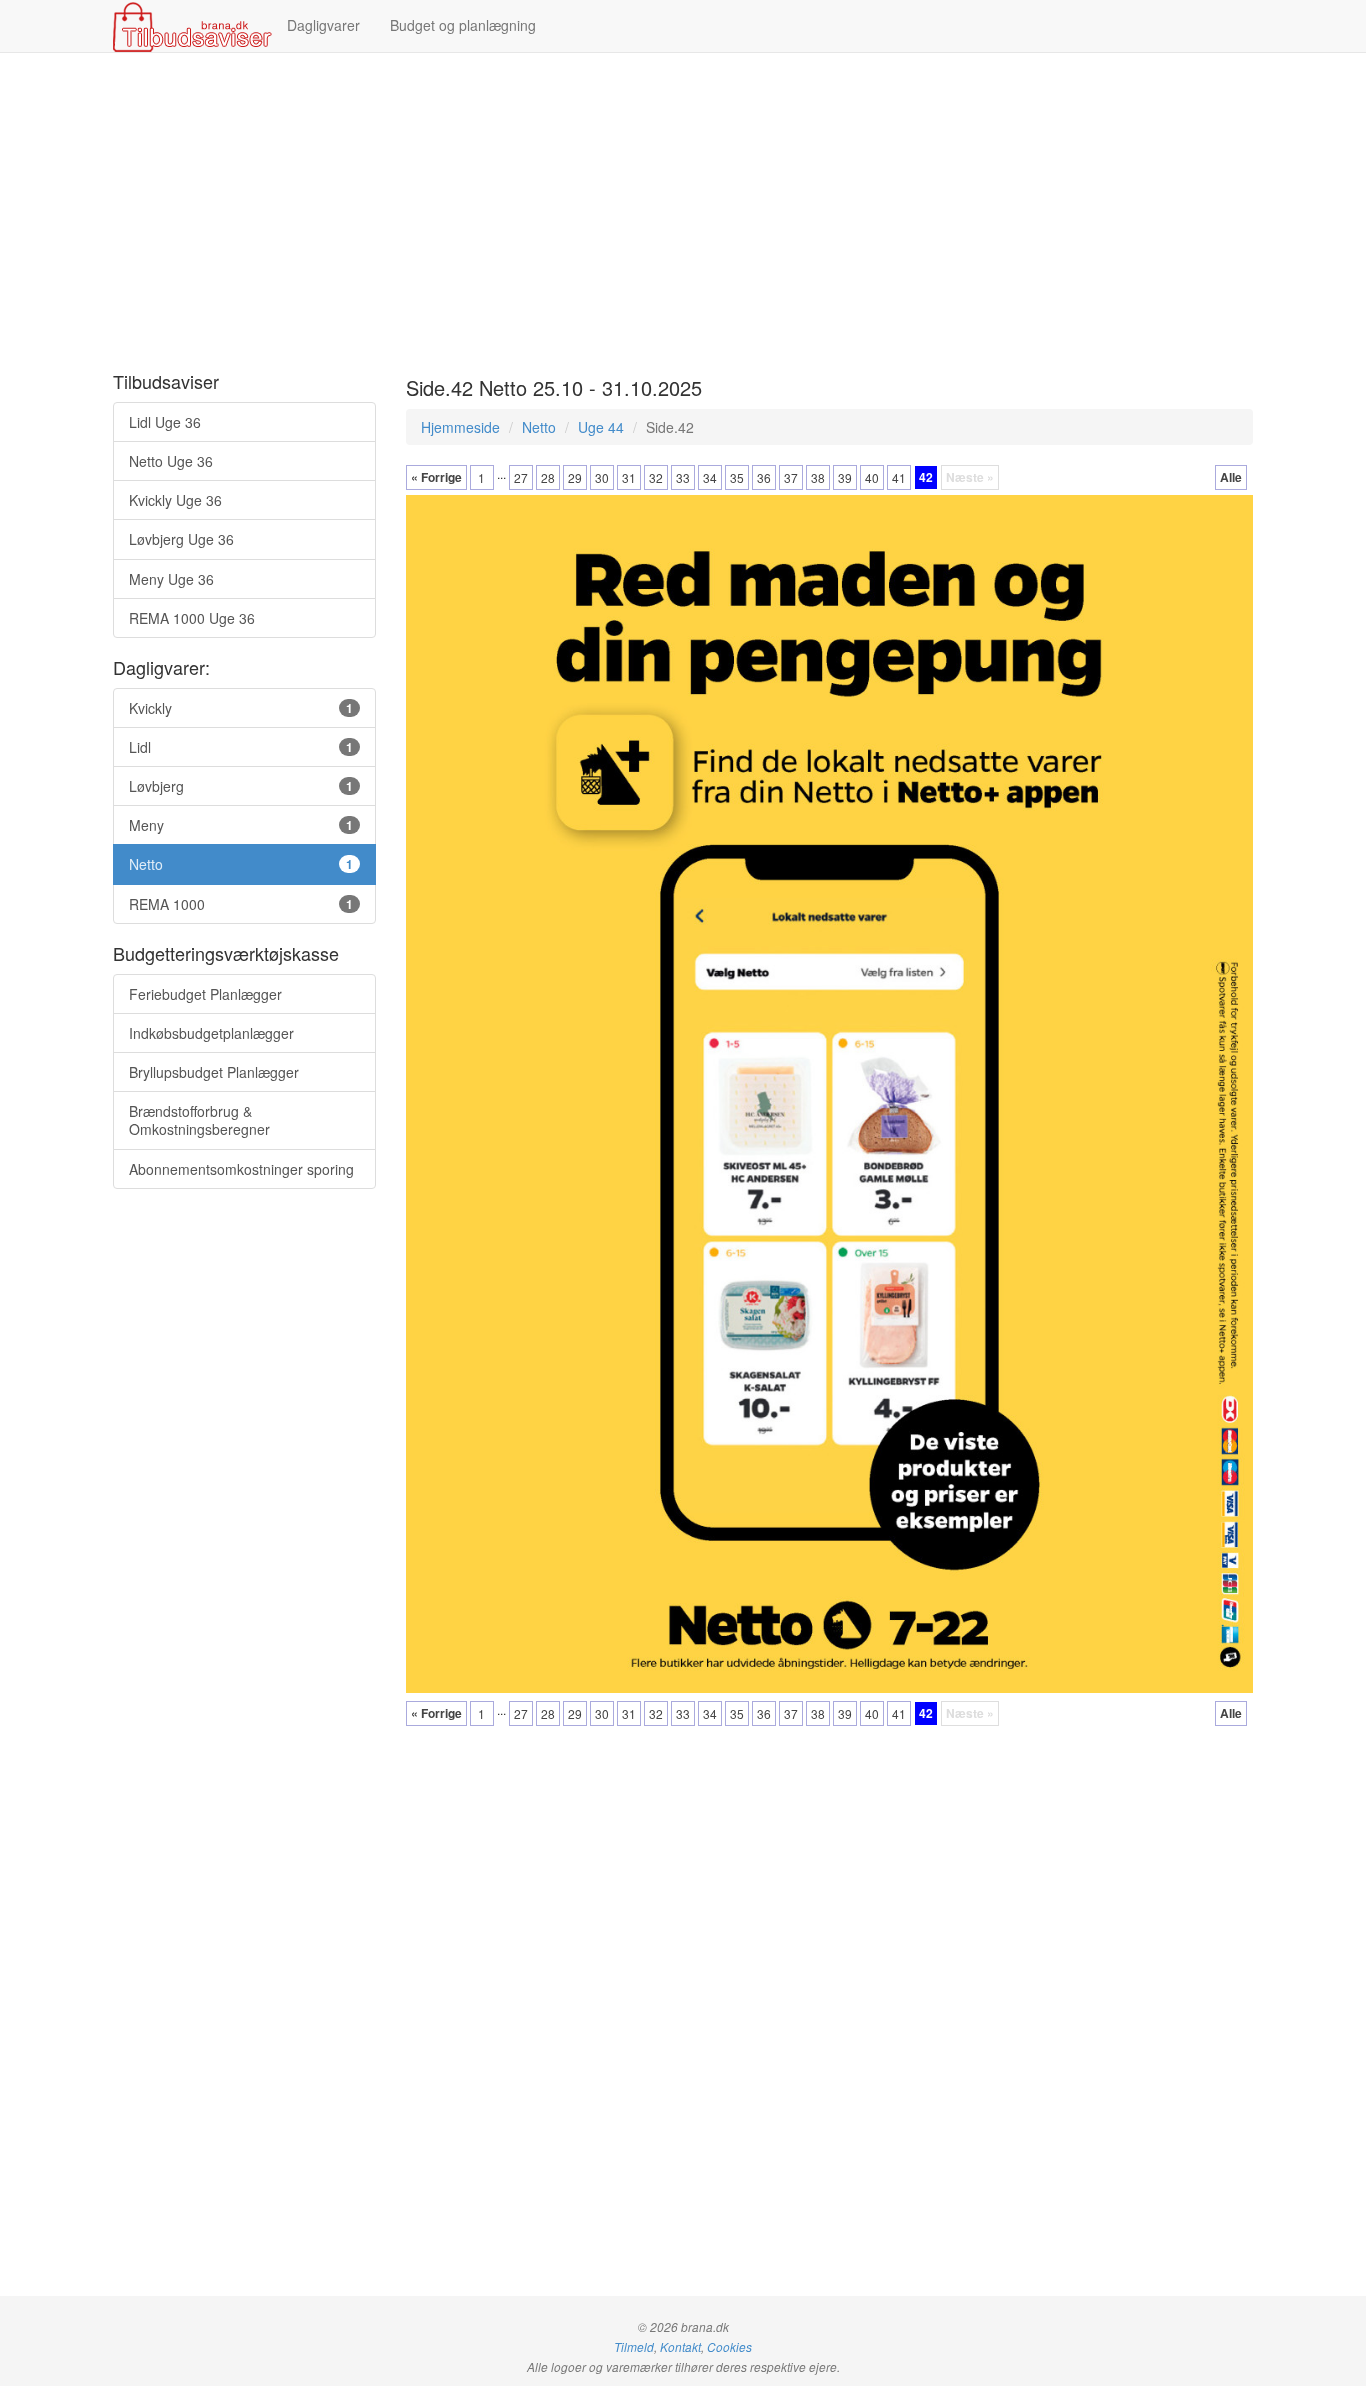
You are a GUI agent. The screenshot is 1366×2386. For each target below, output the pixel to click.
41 (899, 477)
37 (791, 477)
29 (575, 477)
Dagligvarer (323, 25)
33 (683, 477)
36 (764, 477)
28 (548, 477)
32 (656, 477)
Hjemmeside (460, 427)
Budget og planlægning (463, 25)
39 (845, 477)
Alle (1231, 477)
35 (737, 477)
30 (602, 477)
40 (872, 477)
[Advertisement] (683, 213)
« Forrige (436, 477)
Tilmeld (634, 2347)
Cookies (729, 2347)
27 (521, 477)
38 (818, 477)
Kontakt (680, 2347)
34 (710, 477)
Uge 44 (601, 427)
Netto (539, 427)
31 (629, 477)
